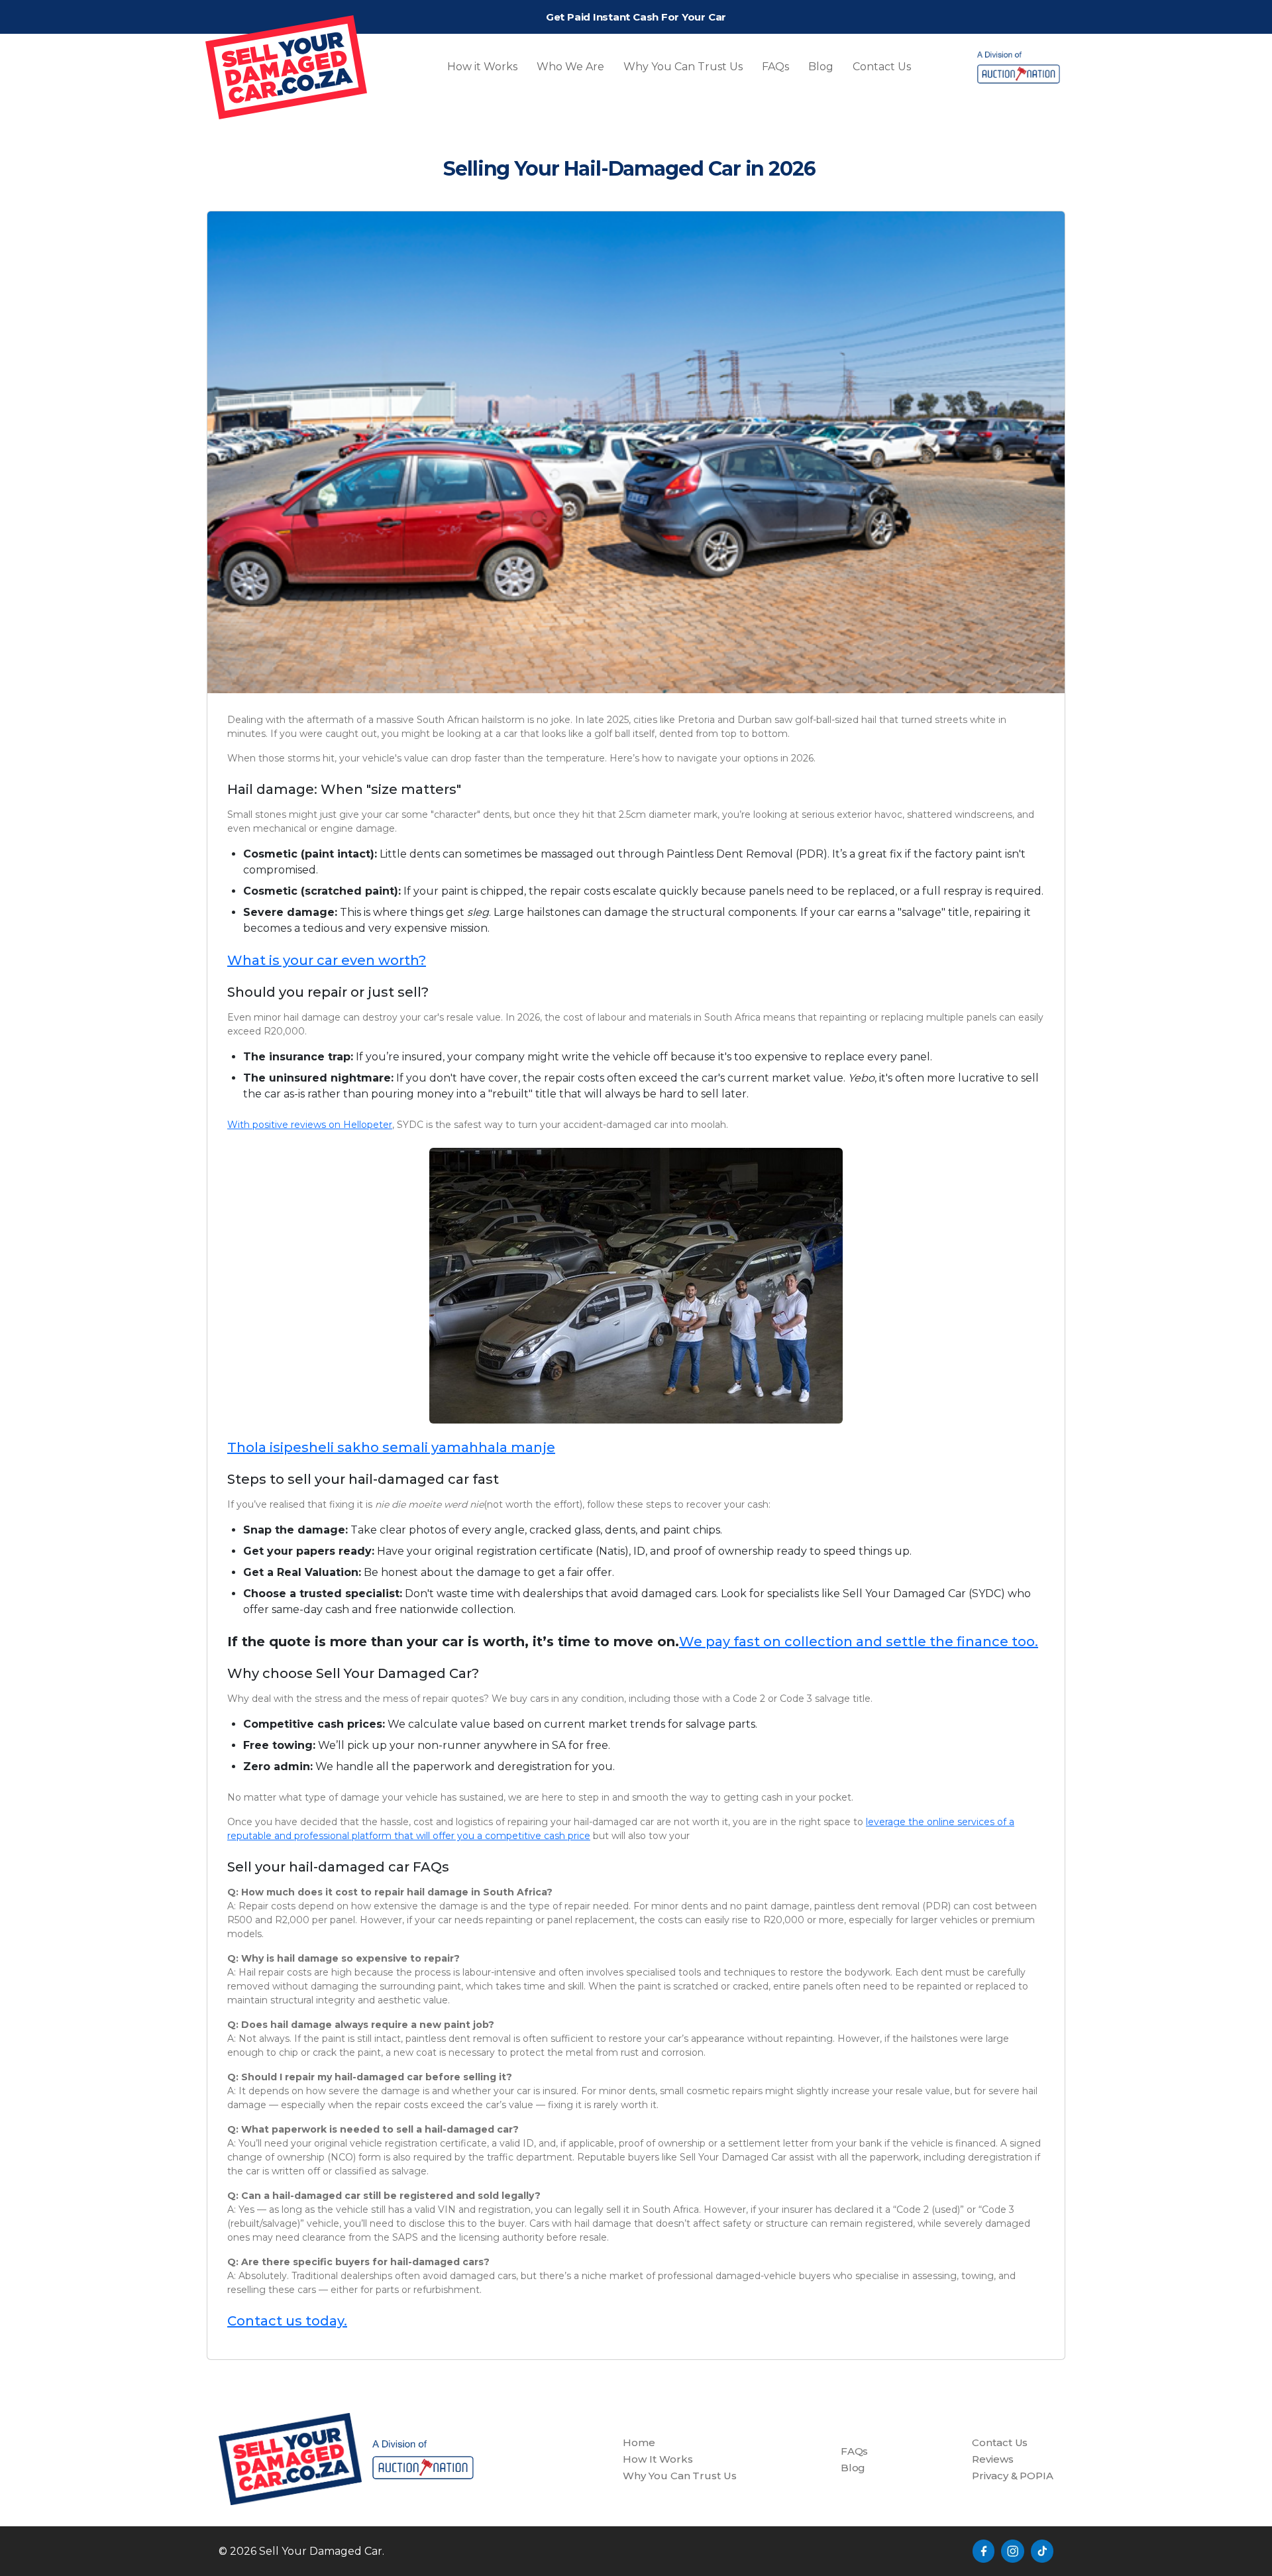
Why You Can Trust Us (683, 67)
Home (639, 2442)
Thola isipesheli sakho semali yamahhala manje (391, 1447)
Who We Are (570, 67)
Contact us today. (287, 2321)
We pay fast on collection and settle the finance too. (859, 1642)
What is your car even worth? (327, 960)
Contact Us (882, 67)
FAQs (775, 67)
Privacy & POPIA (1013, 2476)
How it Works (482, 67)
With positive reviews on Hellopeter (310, 1125)
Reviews (992, 2459)
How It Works (658, 2459)
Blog (821, 67)
